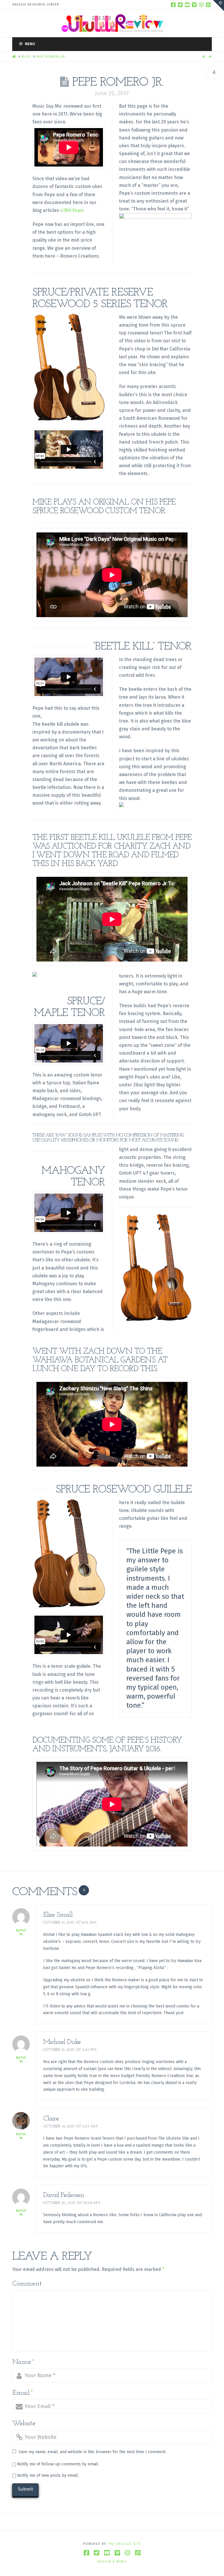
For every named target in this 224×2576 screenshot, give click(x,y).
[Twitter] (180, 5)
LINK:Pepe (72, 210)
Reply (21, 1931)
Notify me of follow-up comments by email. (58, 2464)
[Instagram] (201, 5)
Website (24, 2423)
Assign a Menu (112, 2562)
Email (23, 2393)
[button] (218, 6)
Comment (27, 2284)
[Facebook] (173, 5)
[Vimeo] (194, 5)
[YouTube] (187, 5)
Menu (30, 44)
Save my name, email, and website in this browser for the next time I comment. (92, 2452)
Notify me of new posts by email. (48, 2475)
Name (23, 2362)
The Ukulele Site (124, 2544)
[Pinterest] (208, 5)
